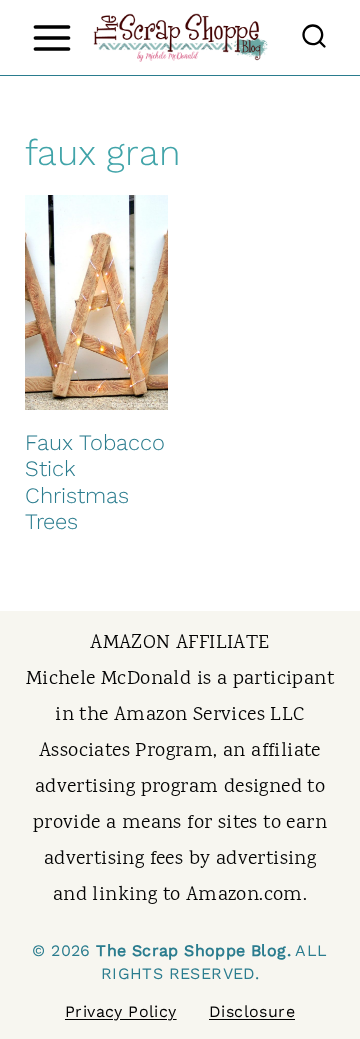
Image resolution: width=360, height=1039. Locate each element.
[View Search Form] (314, 38)
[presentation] (96, 302)
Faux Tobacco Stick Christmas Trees (95, 482)
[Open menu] (51, 37)
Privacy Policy (121, 1011)
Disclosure (252, 1011)
